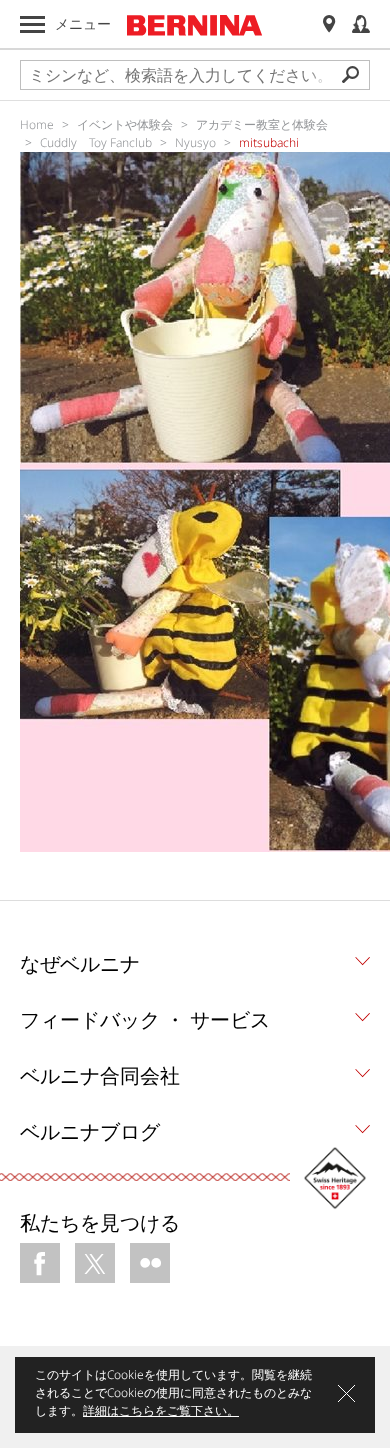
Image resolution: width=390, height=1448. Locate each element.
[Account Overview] (361, 24)
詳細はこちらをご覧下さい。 (161, 1410)
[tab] (195, 969)
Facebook (40, 1263)
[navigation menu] (32, 24)
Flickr (150, 1263)
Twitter (95, 1263)
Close (346, 1393)
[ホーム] (195, 25)
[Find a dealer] (329, 24)
